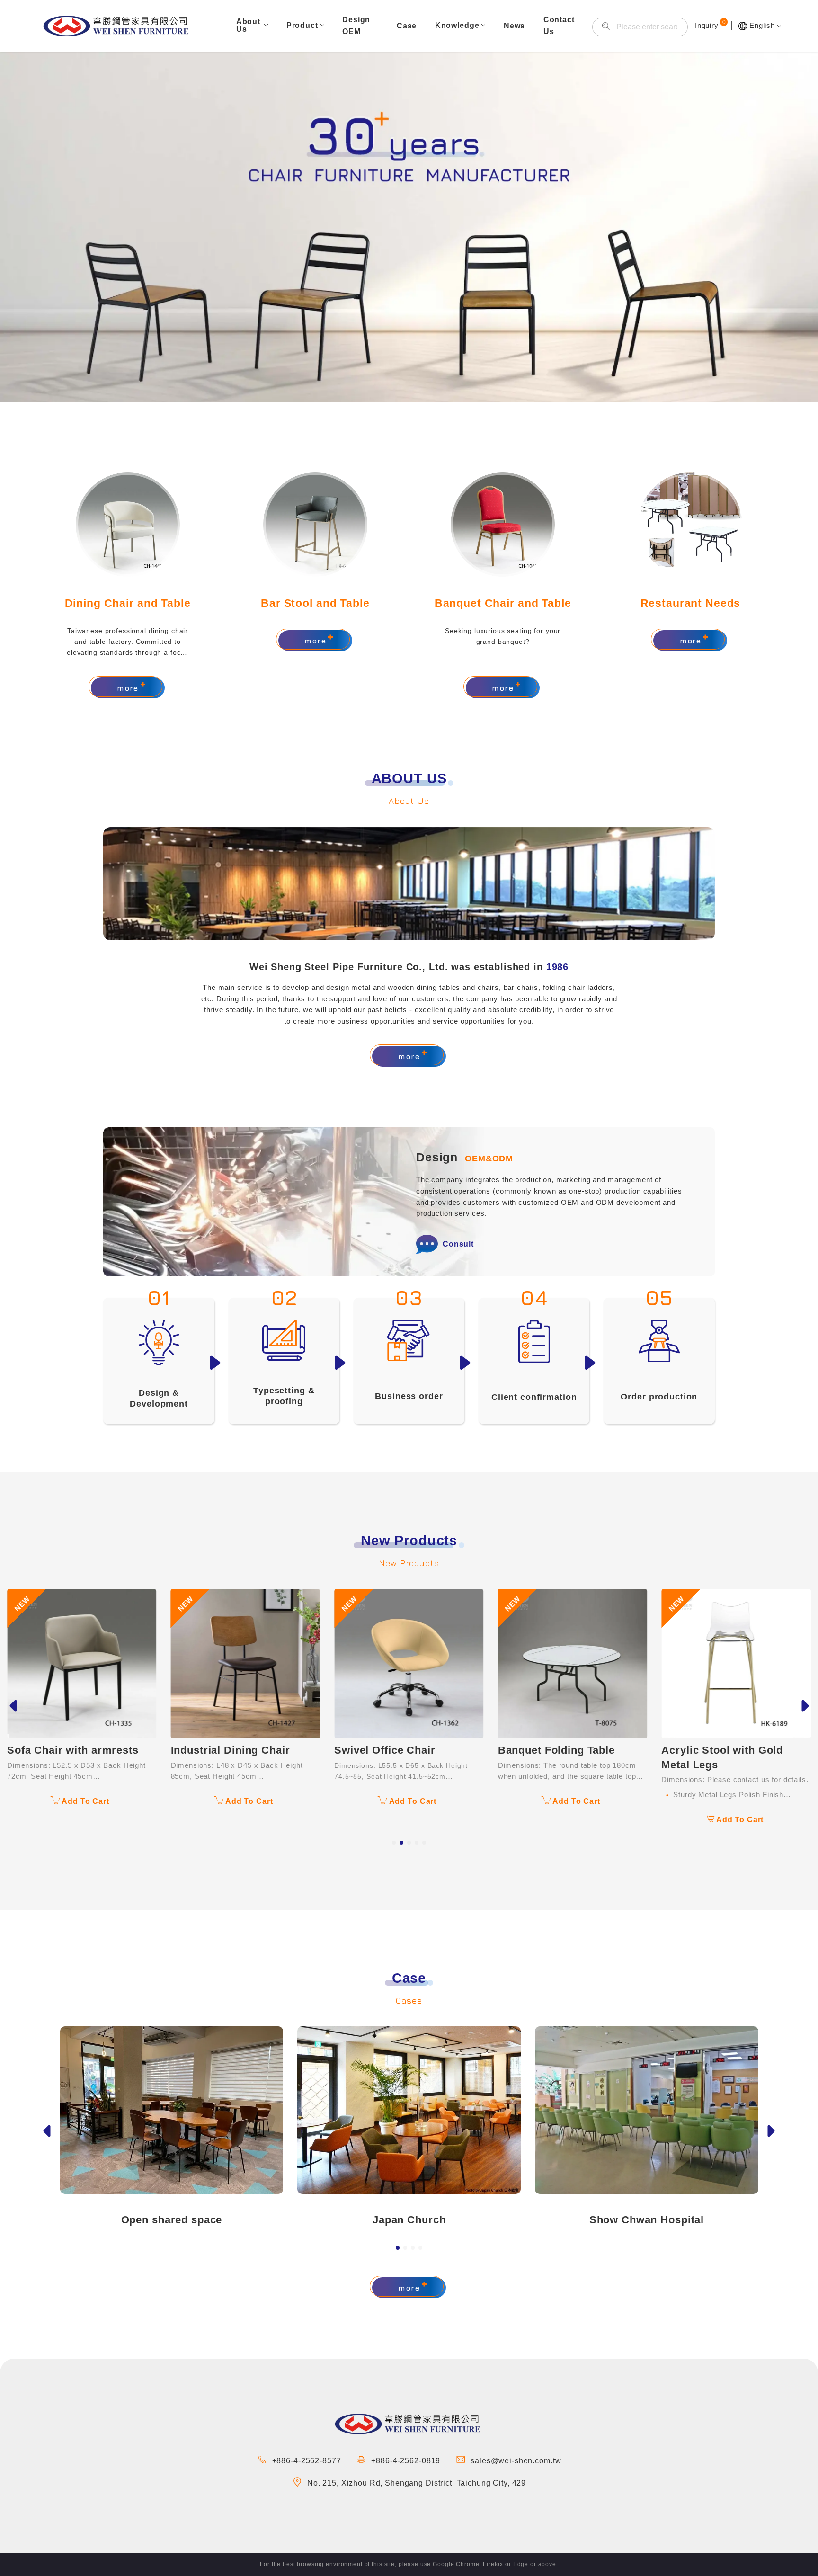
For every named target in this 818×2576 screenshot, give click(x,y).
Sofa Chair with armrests (727, 1612)
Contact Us (559, 26)
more (128, 688)
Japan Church (409, 2220)
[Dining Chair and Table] (128, 525)
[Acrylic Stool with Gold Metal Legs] (573, 1664)
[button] (394, 1843)
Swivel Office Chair (221, 1750)
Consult (458, 1244)
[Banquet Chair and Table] (503, 525)
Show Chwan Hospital (647, 2220)
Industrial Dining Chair (67, 1750)
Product (302, 25)
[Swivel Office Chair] (246, 1664)
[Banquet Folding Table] (409, 1664)
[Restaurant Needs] (690, 525)
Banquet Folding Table (393, 1750)
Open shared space (172, 2220)
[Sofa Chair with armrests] (736, 1595)
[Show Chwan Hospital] (647, 2110)
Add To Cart (85, 1801)
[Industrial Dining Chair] (82, 1664)
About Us (248, 25)
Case (407, 26)
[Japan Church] (409, 2110)
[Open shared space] (172, 2110)
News (514, 26)
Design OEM (356, 26)
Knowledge (457, 25)
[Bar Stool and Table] (315, 525)
